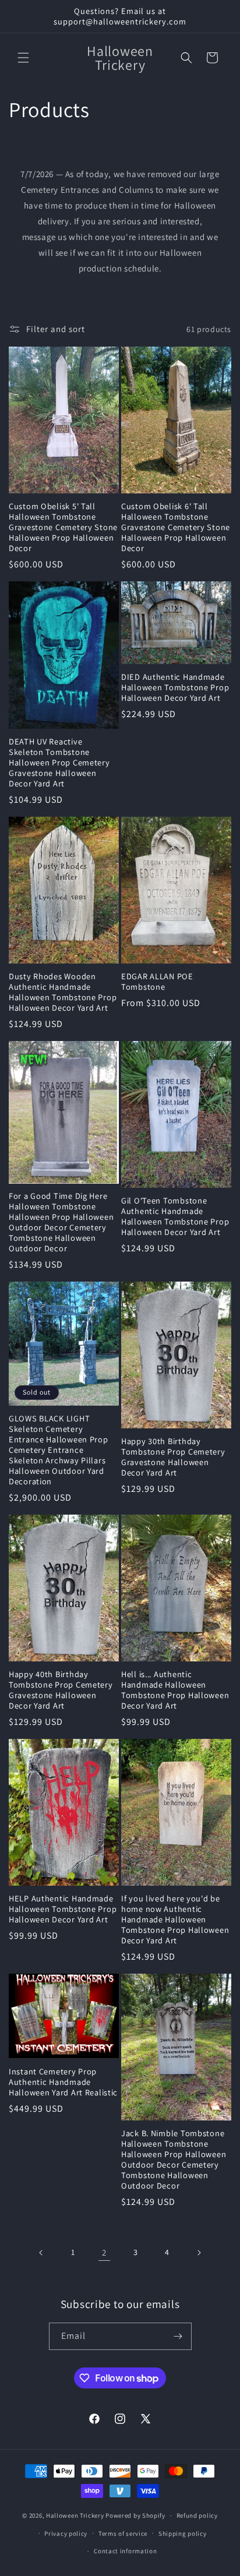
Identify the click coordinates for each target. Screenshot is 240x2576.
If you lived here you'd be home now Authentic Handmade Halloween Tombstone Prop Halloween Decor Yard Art (175, 1919)
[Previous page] (41, 2253)
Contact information (125, 2551)
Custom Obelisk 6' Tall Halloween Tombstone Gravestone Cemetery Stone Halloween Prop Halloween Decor (176, 527)
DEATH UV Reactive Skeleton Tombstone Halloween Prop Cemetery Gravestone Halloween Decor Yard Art (59, 763)
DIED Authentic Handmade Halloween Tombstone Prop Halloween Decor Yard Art (175, 687)
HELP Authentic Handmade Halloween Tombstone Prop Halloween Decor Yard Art (63, 1909)
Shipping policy (183, 2533)
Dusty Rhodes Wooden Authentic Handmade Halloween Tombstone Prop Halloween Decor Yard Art (63, 992)
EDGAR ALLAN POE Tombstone (157, 982)
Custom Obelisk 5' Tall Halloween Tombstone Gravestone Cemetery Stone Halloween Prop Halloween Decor (63, 527)
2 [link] (104, 2252)
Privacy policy (66, 2533)
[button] (23, 58)
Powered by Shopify (135, 2515)
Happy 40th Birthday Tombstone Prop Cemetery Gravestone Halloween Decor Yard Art (61, 1690)
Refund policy (197, 2515)
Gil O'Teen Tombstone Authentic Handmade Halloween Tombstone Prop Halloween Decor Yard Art (175, 1216)
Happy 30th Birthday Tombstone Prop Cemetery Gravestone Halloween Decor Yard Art (173, 1457)
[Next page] (199, 2253)
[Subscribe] (178, 2336)
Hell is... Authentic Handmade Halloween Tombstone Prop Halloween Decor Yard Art (175, 1690)
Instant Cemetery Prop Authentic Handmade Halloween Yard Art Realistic (63, 2082)
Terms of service (123, 2533)
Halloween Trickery (75, 2515)
